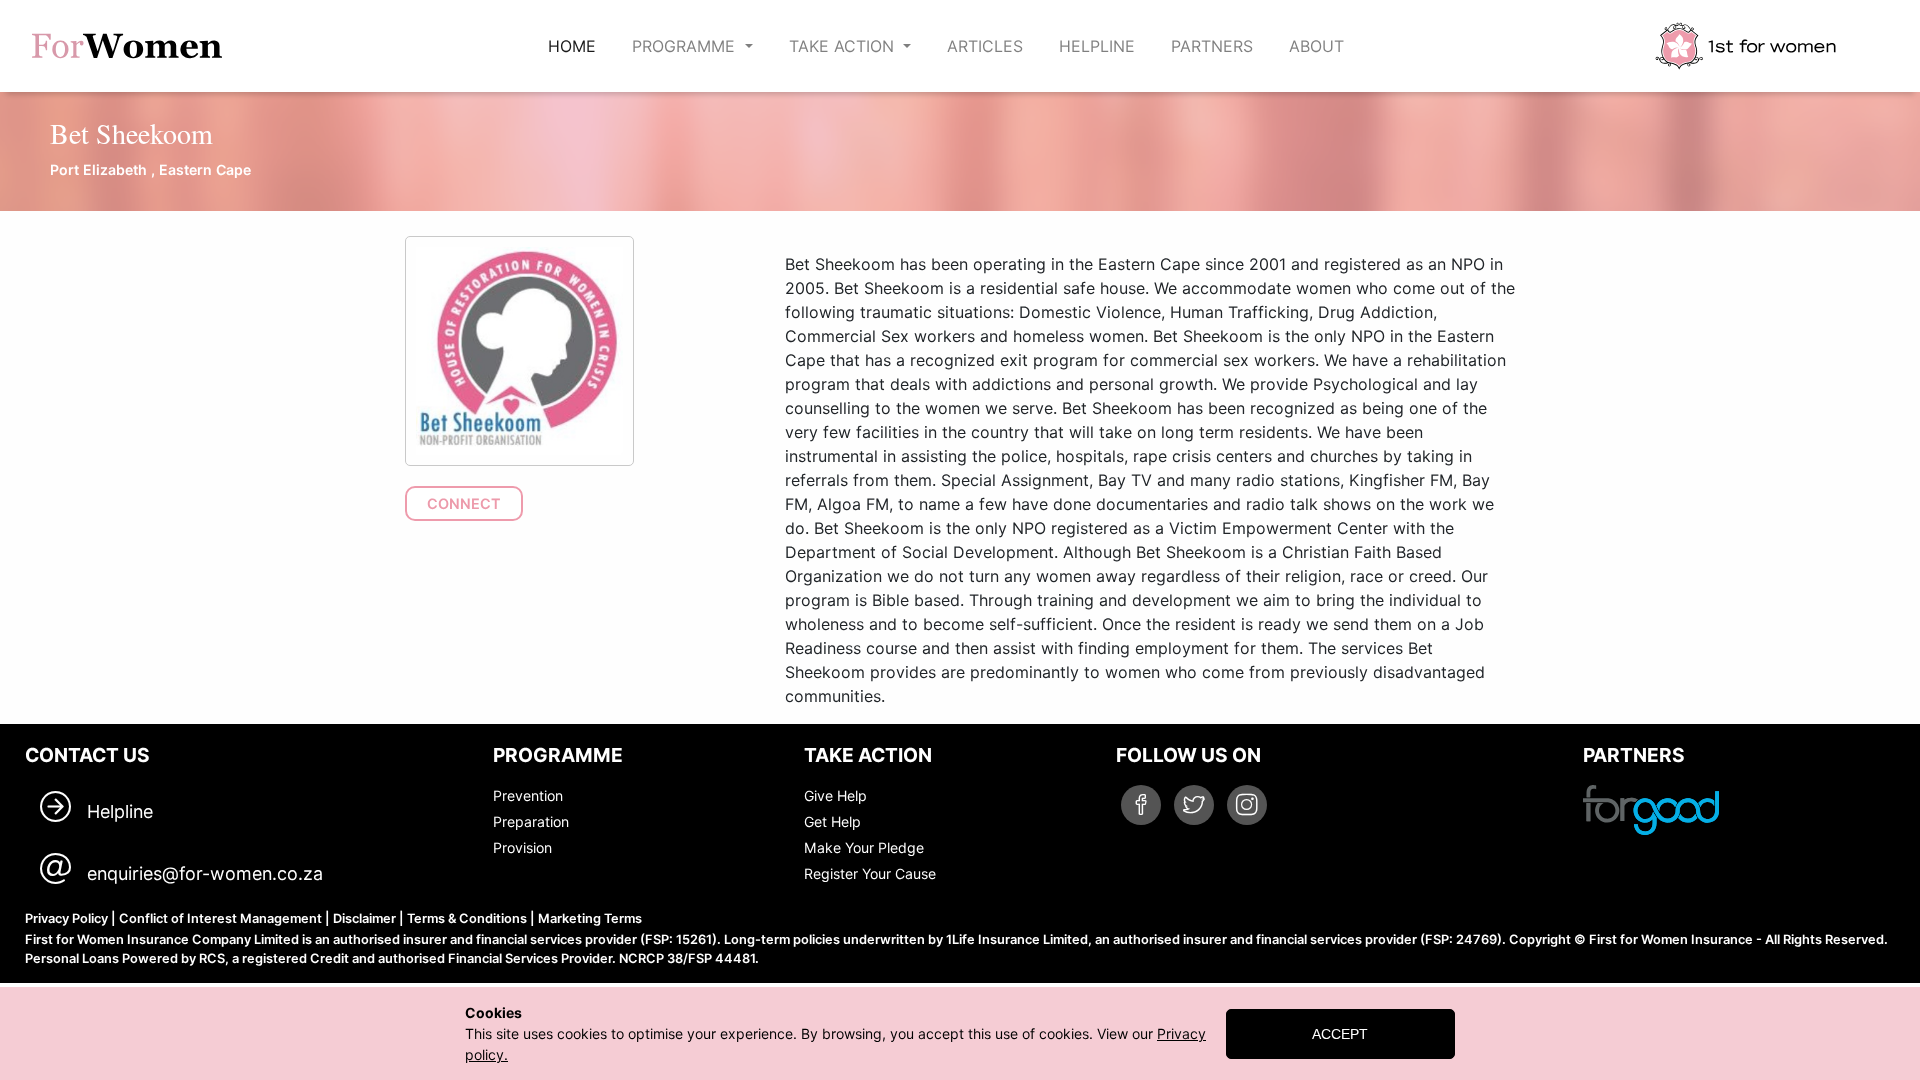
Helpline (120, 811)
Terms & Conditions (467, 918)
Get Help (832, 821)
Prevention (528, 795)
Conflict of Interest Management (220, 918)
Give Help (835, 795)
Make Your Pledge (864, 847)
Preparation (531, 821)
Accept (1340, 1034)
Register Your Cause (870, 873)
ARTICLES (985, 46)
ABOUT (1316, 46)
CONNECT (464, 503)
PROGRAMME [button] (686, 46)
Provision (522, 847)
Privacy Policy (66, 918)
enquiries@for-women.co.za (205, 873)
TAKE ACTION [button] (844, 46)
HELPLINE (1097, 46)
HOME (576, 45)
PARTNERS (1212, 46)
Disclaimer (364, 918)
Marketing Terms (590, 918)
